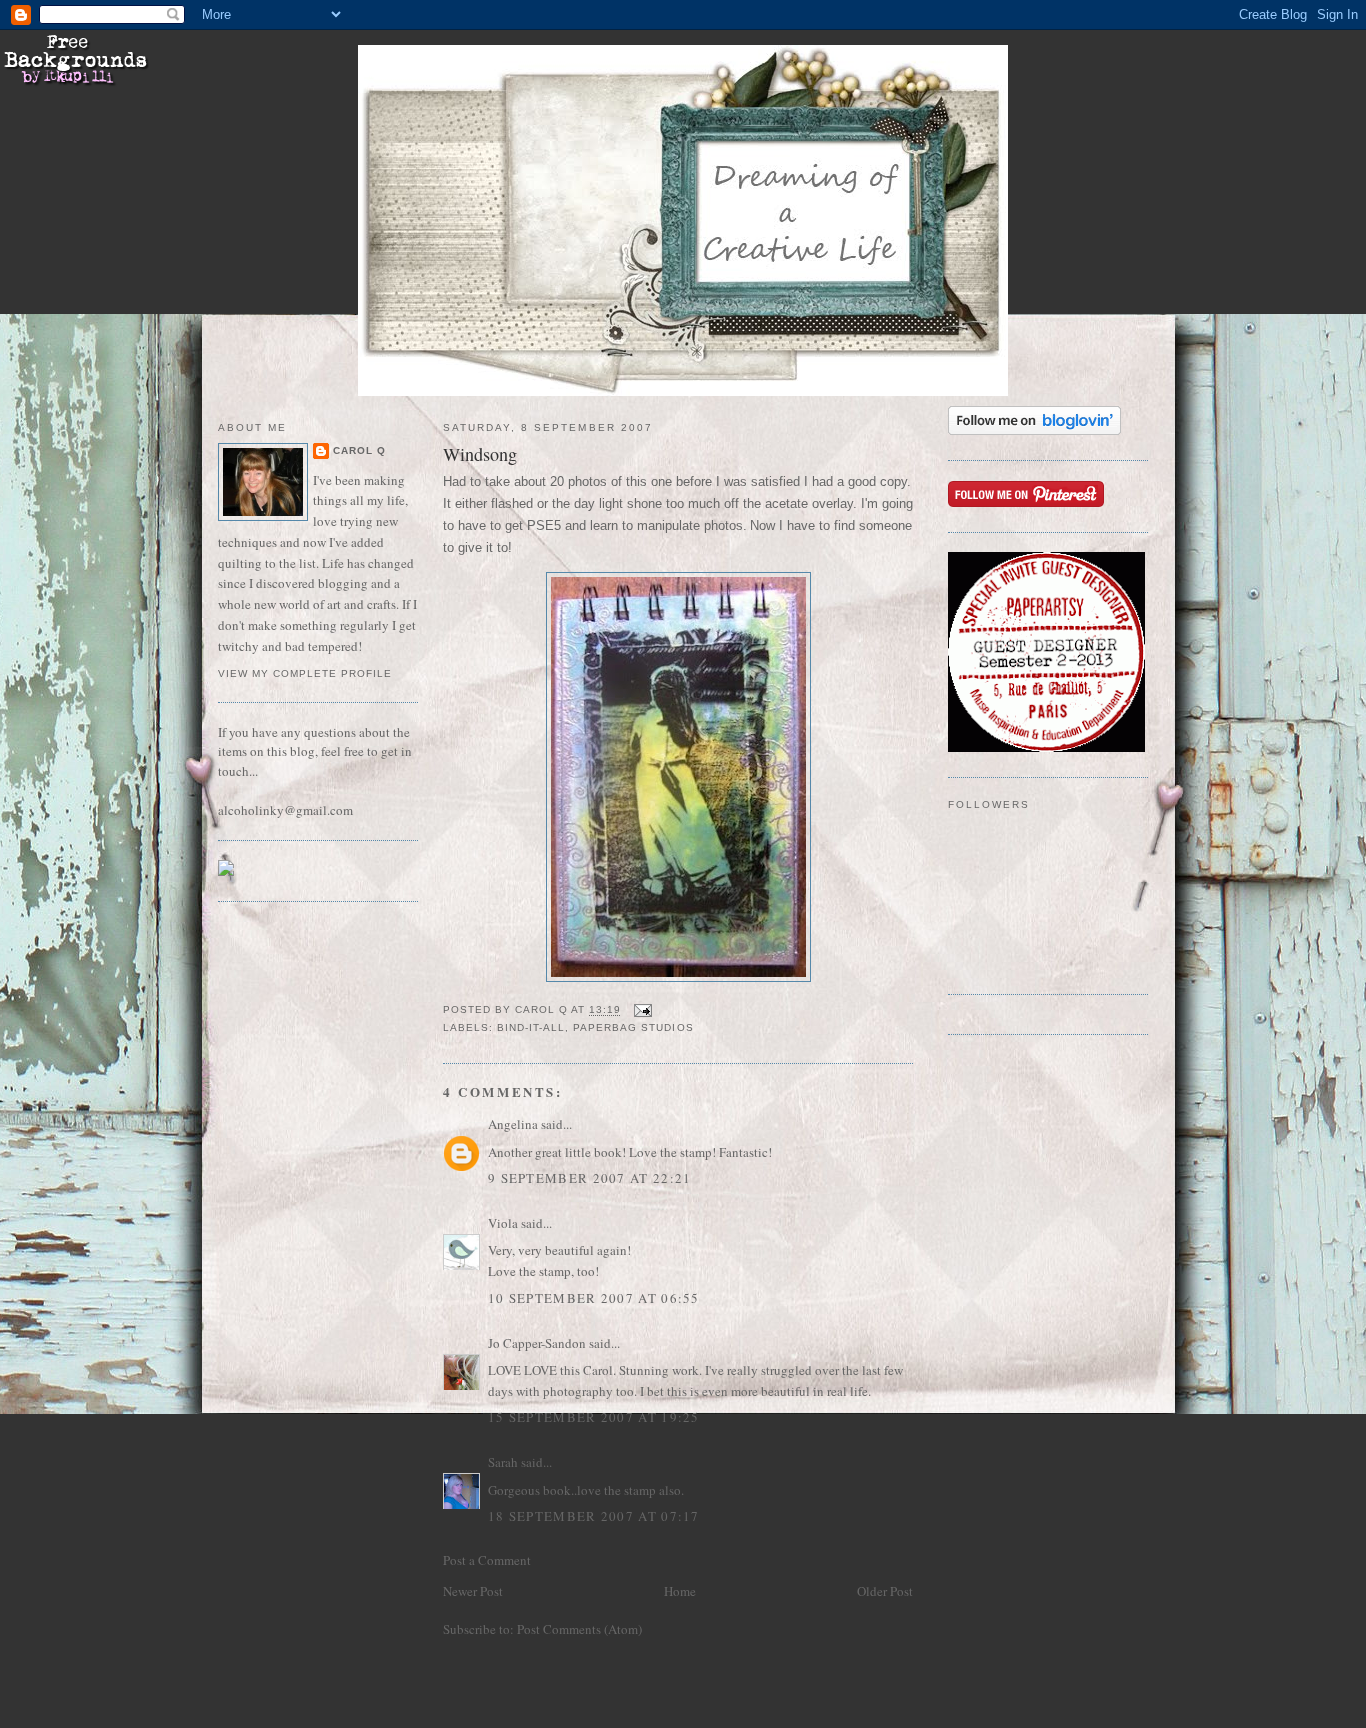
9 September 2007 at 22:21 (590, 1178)
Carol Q (359, 450)
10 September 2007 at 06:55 (594, 1298)
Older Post (885, 1591)
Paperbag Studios (633, 1027)
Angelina (513, 1124)
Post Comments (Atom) (579, 1629)
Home (680, 1591)
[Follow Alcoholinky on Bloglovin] (1034, 430)
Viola (504, 1223)
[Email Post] (642, 1010)
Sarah (503, 1462)
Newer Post (473, 1591)
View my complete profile (305, 673)
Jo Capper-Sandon (537, 1343)
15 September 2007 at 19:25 (594, 1417)
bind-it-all (531, 1027)
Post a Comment (487, 1560)
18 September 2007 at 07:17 (594, 1516)
